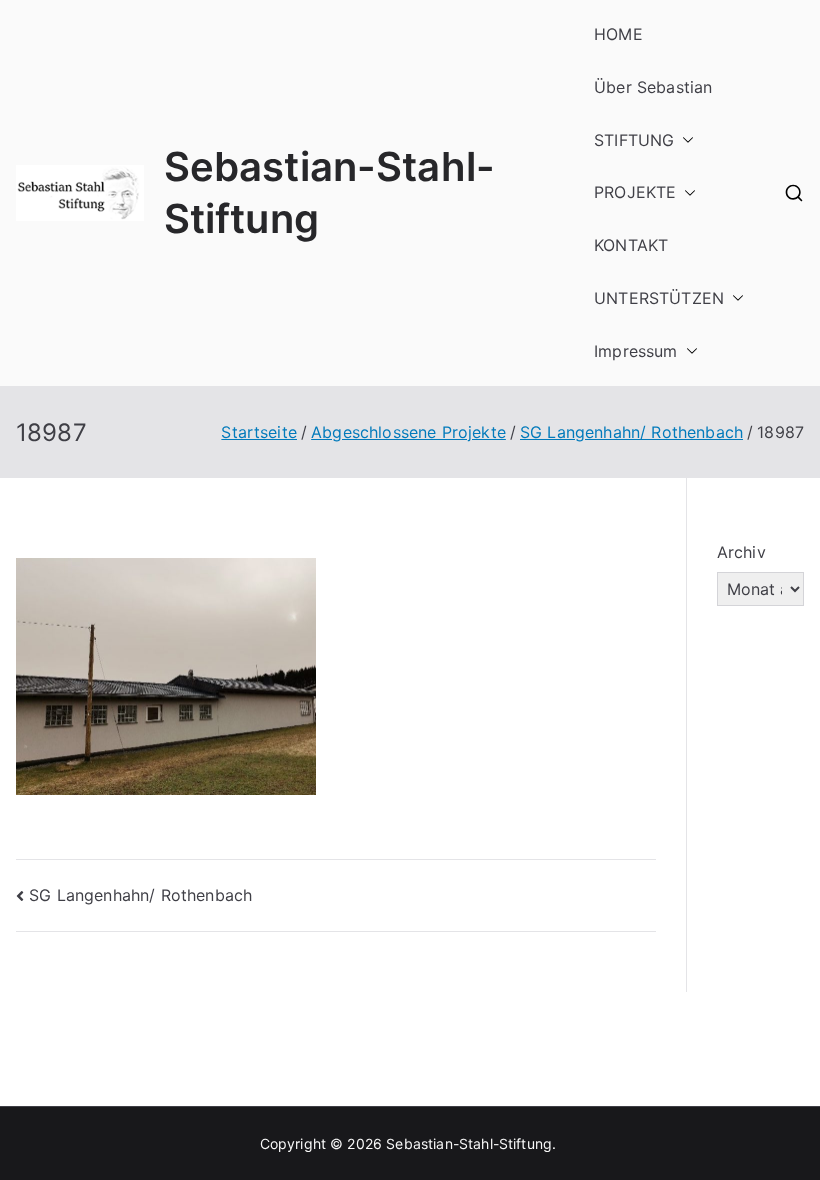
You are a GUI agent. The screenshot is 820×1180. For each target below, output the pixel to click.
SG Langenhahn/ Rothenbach (140, 895)
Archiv (741, 552)
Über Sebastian (653, 87)
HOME (618, 34)
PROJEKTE (635, 192)
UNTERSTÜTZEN (659, 298)
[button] (684, 140)
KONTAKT (631, 245)
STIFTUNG (634, 140)
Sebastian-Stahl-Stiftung (469, 1143)
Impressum (635, 351)
